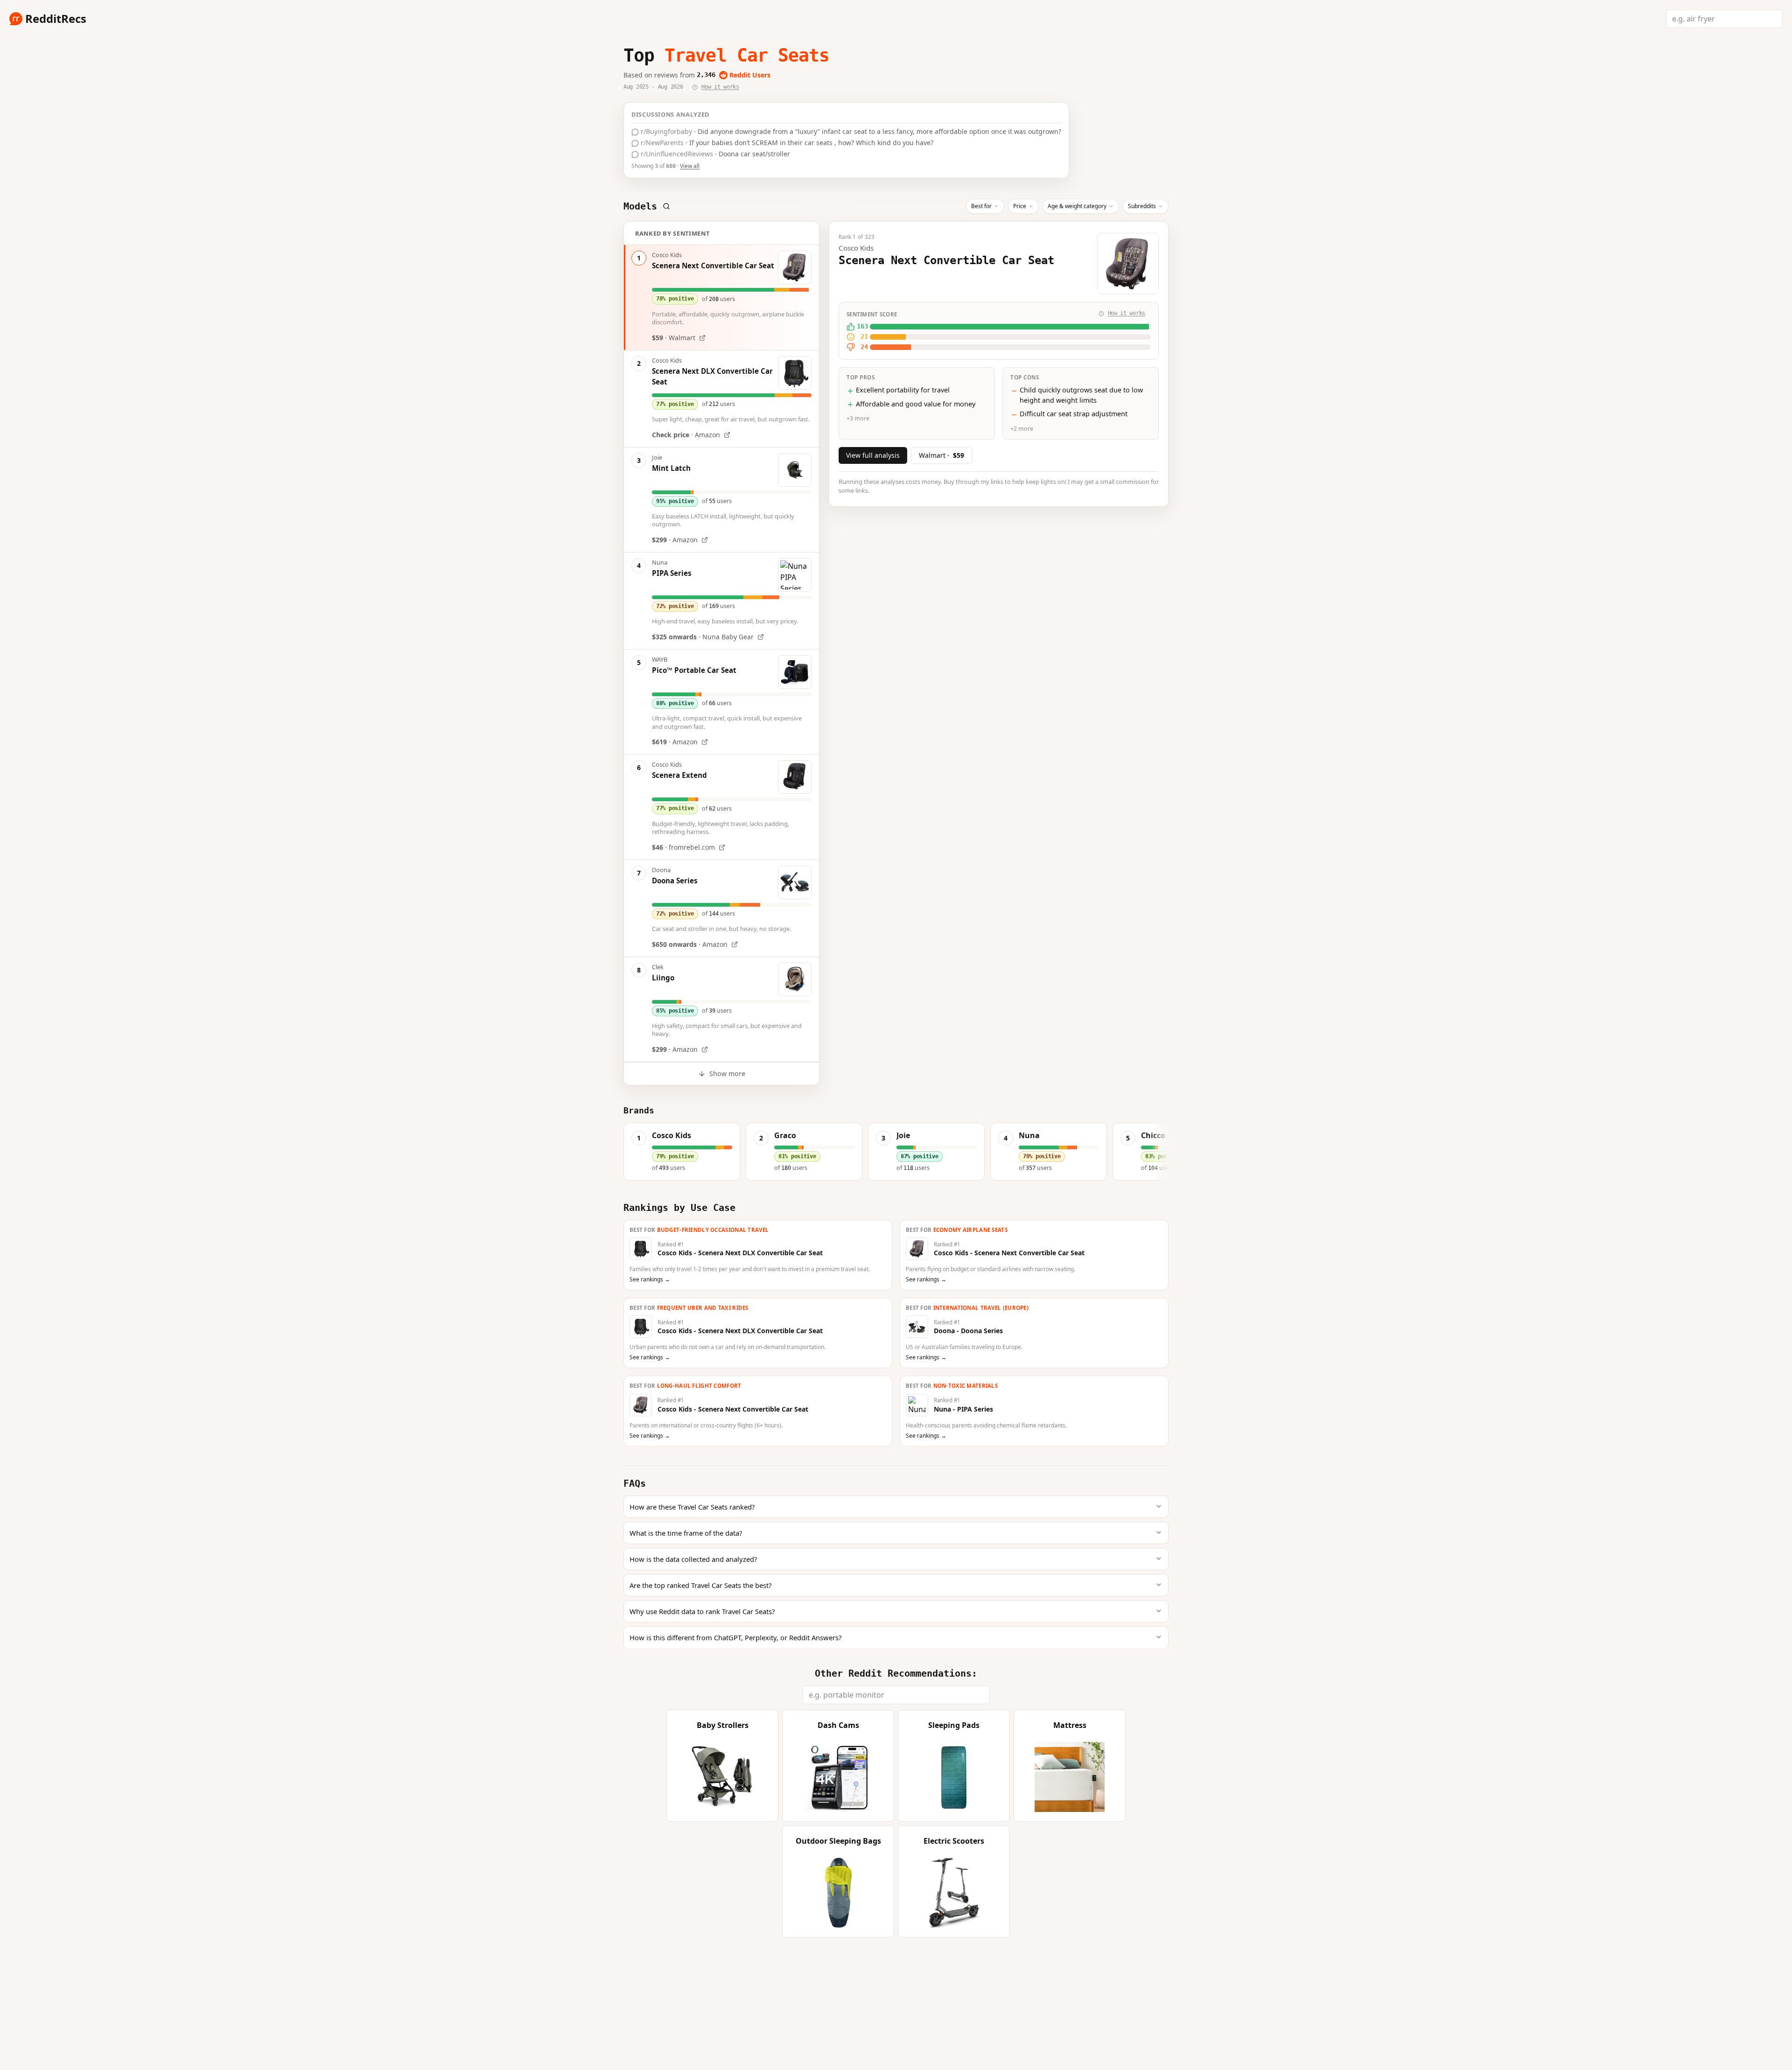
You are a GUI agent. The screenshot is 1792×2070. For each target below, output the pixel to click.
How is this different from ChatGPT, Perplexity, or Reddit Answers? (735, 1637)
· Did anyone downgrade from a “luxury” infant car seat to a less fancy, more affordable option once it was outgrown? (850, 131)
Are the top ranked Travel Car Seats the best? (700, 1585)
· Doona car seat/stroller (714, 154)
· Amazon (686, 435)
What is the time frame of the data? (686, 1533)
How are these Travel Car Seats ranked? (692, 1507)
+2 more (1022, 429)
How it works (720, 87)
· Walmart (674, 338)
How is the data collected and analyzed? (693, 1559)
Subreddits (1142, 206)
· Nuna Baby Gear (703, 637)
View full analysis (873, 455)
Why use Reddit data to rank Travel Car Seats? (702, 1611)
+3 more (858, 419)
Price (1020, 206)
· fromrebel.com (683, 847)
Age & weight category (1077, 206)
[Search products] (666, 206)
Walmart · (941, 455)
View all (690, 166)
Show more (727, 1073)
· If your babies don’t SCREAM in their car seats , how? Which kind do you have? (786, 143)
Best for (981, 206)
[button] (682, 1152)
